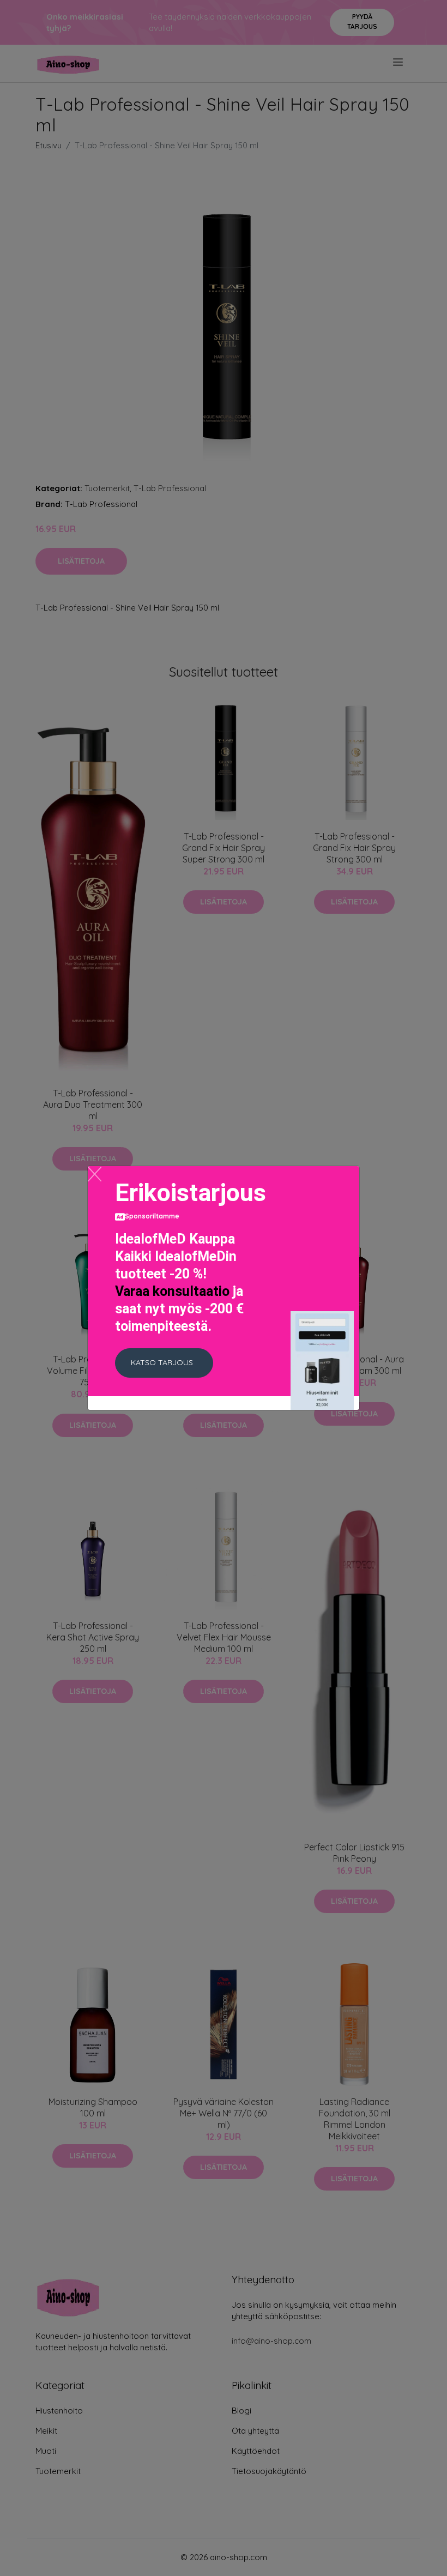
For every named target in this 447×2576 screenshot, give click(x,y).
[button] (164, 1363)
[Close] (95, 1174)
